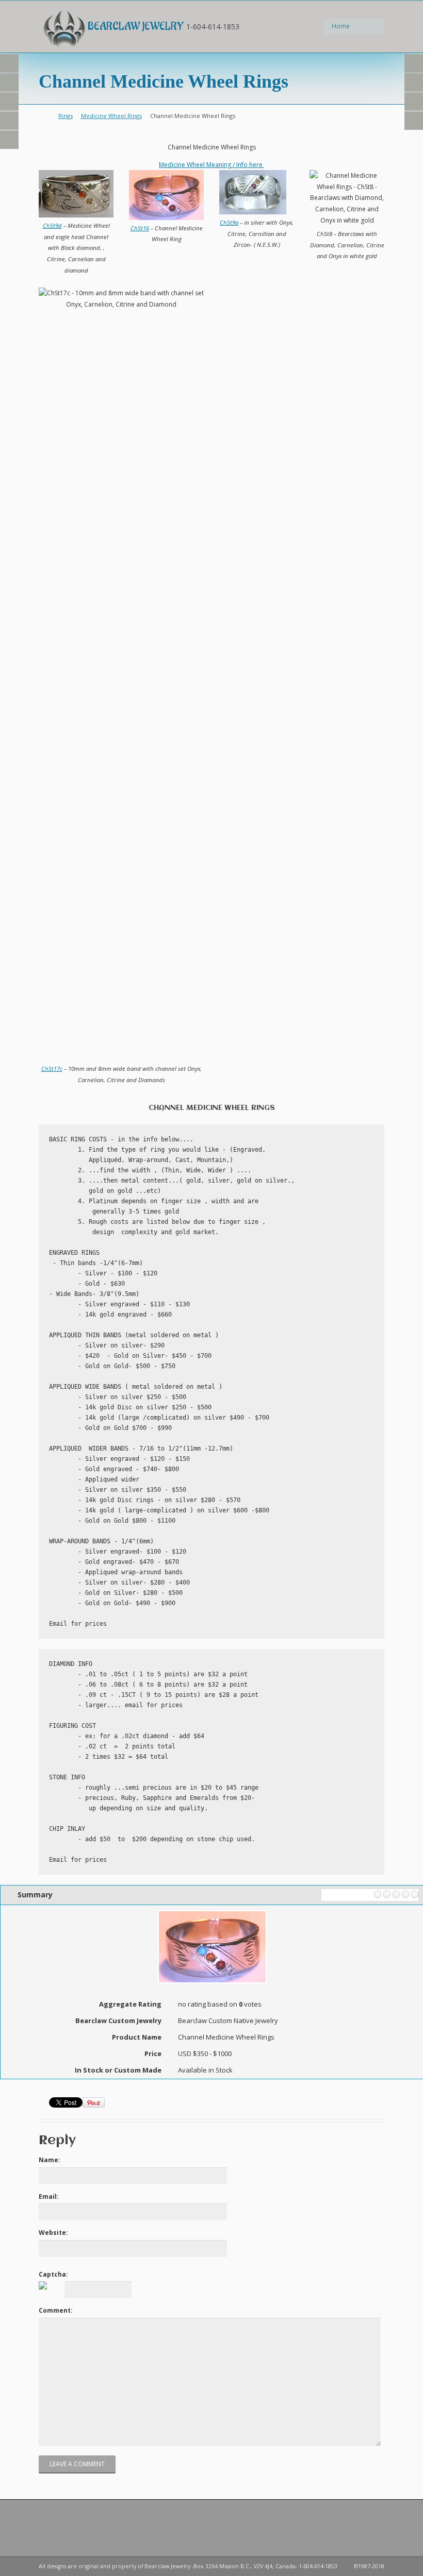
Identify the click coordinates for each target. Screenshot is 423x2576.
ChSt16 (140, 228)
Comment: (56, 2310)
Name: (50, 2160)
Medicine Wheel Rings (111, 116)
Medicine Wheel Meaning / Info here (211, 165)
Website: (53, 2233)
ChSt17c (52, 1068)
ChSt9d (52, 225)
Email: (49, 2196)
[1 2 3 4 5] (351, 1895)
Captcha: (53, 2274)
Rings (66, 116)
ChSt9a (229, 222)
